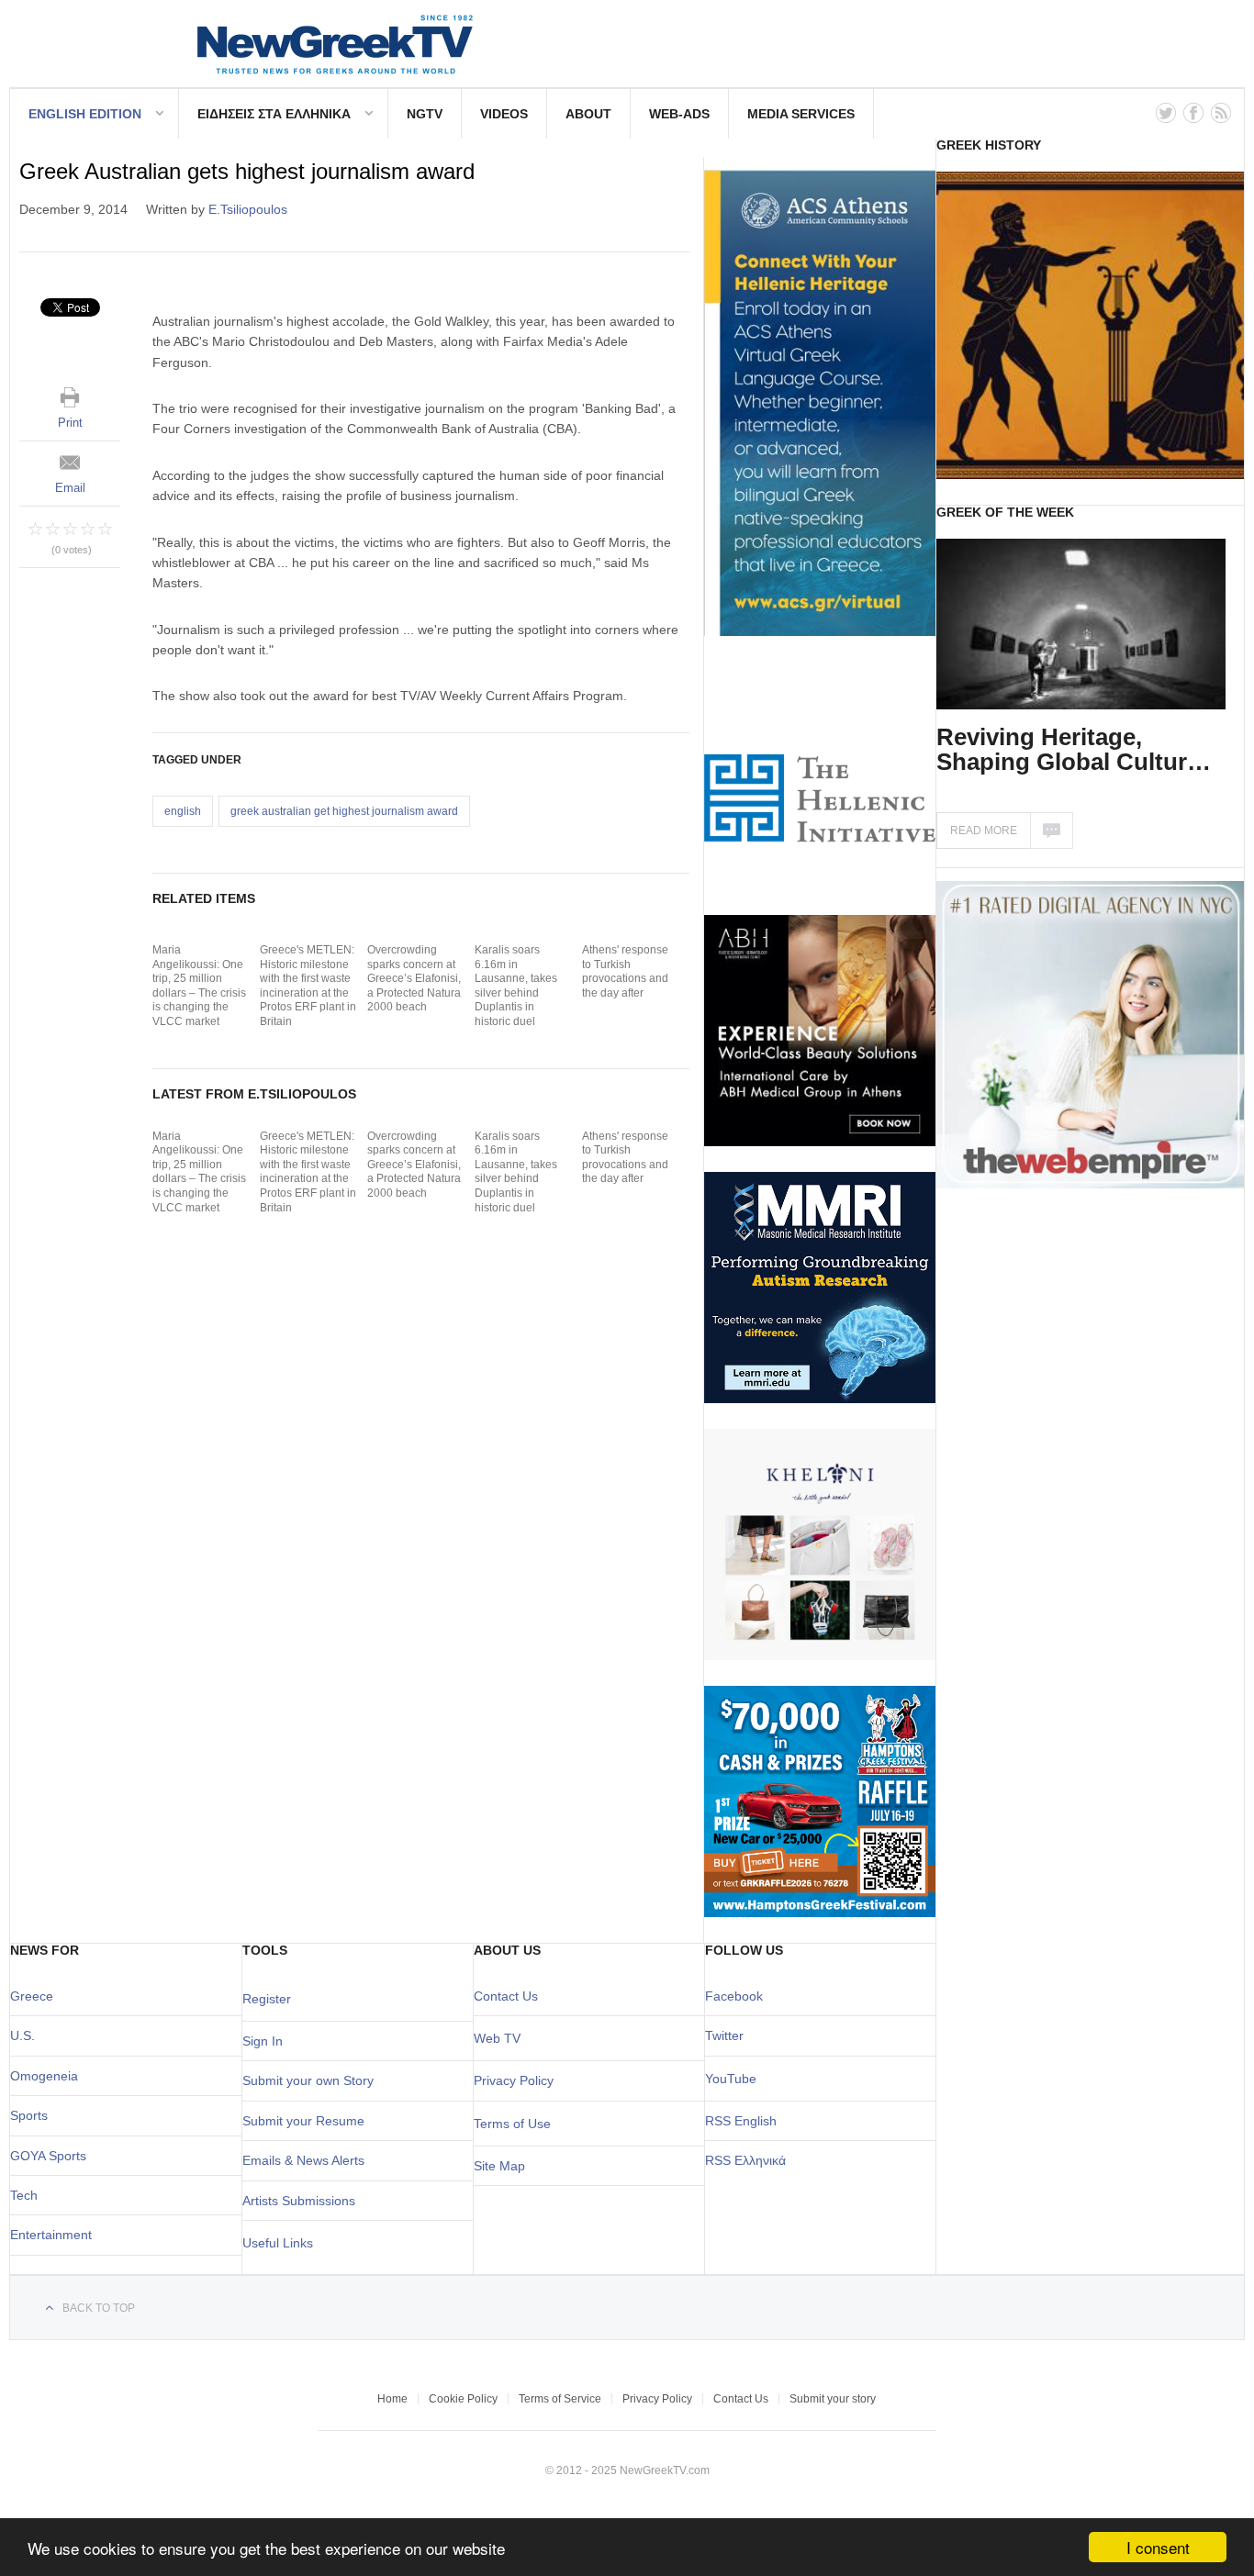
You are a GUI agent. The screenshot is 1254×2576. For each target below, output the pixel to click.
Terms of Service (560, 2399)
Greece (32, 1996)
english (183, 811)
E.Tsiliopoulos (248, 209)
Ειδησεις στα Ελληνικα (274, 114)
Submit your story (833, 2399)
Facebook (734, 1996)
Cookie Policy (463, 2399)
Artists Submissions (299, 2201)
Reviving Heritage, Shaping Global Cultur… (1074, 749)
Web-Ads (679, 114)
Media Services (801, 114)
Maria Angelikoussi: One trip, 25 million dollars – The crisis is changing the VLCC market (199, 986)
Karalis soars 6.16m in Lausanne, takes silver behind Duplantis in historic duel (516, 986)
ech (27, 2195)
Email (70, 488)
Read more (984, 831)
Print (70, 423)
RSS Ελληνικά (745, 2160)
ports (33, 2115)
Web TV (497, 2038)
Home (392, 2399)
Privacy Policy (514, 2080)
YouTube (731, 2079)
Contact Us (506, 1996)
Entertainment (51, 2235)
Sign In (263, 2041)
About (588, 114)
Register (267, 1999)
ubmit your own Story (312, 2080)
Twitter (724, 2035)
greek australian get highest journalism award (344, 811)
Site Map (499, 2166)
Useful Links (278, 2243)
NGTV (425, 114)
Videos (504, 114)
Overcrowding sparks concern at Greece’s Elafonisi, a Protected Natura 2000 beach (414, 978)
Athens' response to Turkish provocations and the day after (625, 971)
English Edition (85, 114)
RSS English (741, 2121)
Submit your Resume (303, 2121)
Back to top (99, 2308)
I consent (1158, 2547)
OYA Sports (53, 2156)
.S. (27, 2035)
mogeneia (49, 2076)
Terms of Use (512, 2124)
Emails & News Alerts (303, 2160)
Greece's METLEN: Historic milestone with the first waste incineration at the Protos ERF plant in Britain (308, 986)
